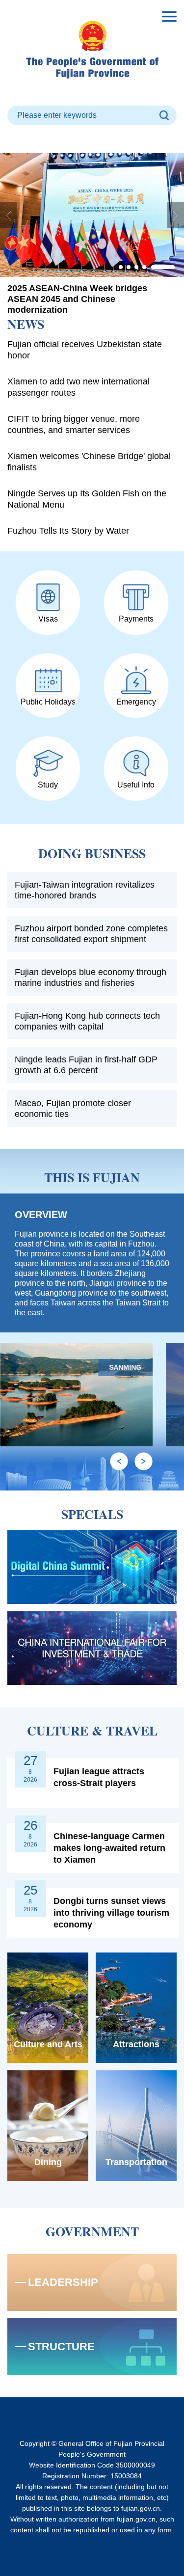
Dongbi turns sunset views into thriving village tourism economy (111, 1913)
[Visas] (48, 597)
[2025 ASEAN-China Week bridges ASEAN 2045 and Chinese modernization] (92, 215)
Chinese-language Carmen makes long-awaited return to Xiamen (109, 1848)
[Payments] (136, 597)
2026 (30, 1780)
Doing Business (92, 853)
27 (30, 1761)
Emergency (136, 702)
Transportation (136, 2162)
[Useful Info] (136, 763)
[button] (121, 267)
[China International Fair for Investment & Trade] (92, 1648)
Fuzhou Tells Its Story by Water (68, 531)
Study (48, 785)
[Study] (48, 763)
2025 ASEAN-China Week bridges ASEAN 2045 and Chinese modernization (77, 299)
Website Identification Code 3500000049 (92, 2465)
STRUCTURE (61, 2346)
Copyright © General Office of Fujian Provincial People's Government (92, 2449)
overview (41, 1215)
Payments (136, 619)
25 (30, 1890)
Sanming (126, 1367)
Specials (92, 1514)
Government (92, 2231)
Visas (48, 619)
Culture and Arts (48, 2044)
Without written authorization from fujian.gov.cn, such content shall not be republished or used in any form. (92, 2524)
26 (30, 1825)
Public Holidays (48, 702)
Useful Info (136, 785)
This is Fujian (92, 1177)
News (26, 324)
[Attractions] (136, 2008)
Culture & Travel (92, 1731)
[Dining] (48, 2126)
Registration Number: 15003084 (92, 2476)
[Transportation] (136, 2126)
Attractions (136, 2044)
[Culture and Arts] (48, 2008)
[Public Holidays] (48, 680)
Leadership (63, 2282)
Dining (48, 2162)
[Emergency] (136, 680)
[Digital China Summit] (92, 1567)
